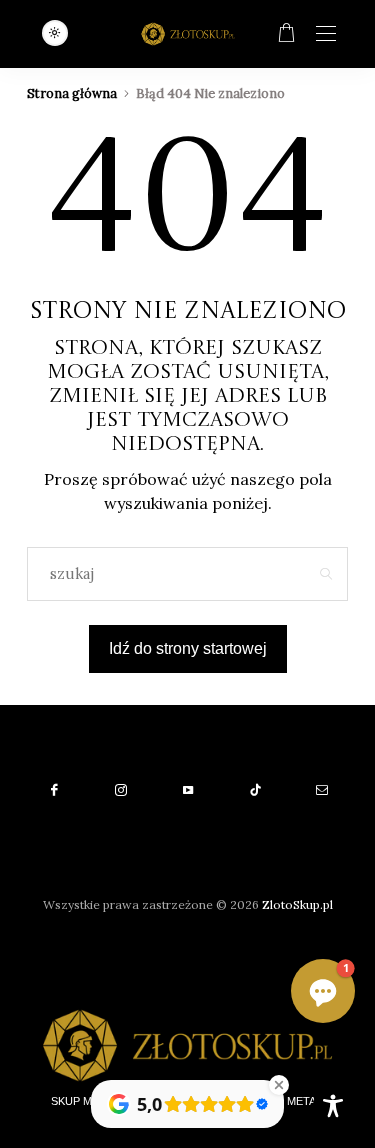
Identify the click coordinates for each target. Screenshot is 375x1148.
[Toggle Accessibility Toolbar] (333, 1106)
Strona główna (72, 93)
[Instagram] (120, 790)
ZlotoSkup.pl (297, 904)
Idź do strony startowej (188, 648)
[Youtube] (187, 790)
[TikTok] (254, 790)
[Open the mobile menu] (326, 34)
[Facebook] (53, 790)
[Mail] (321, 790)
